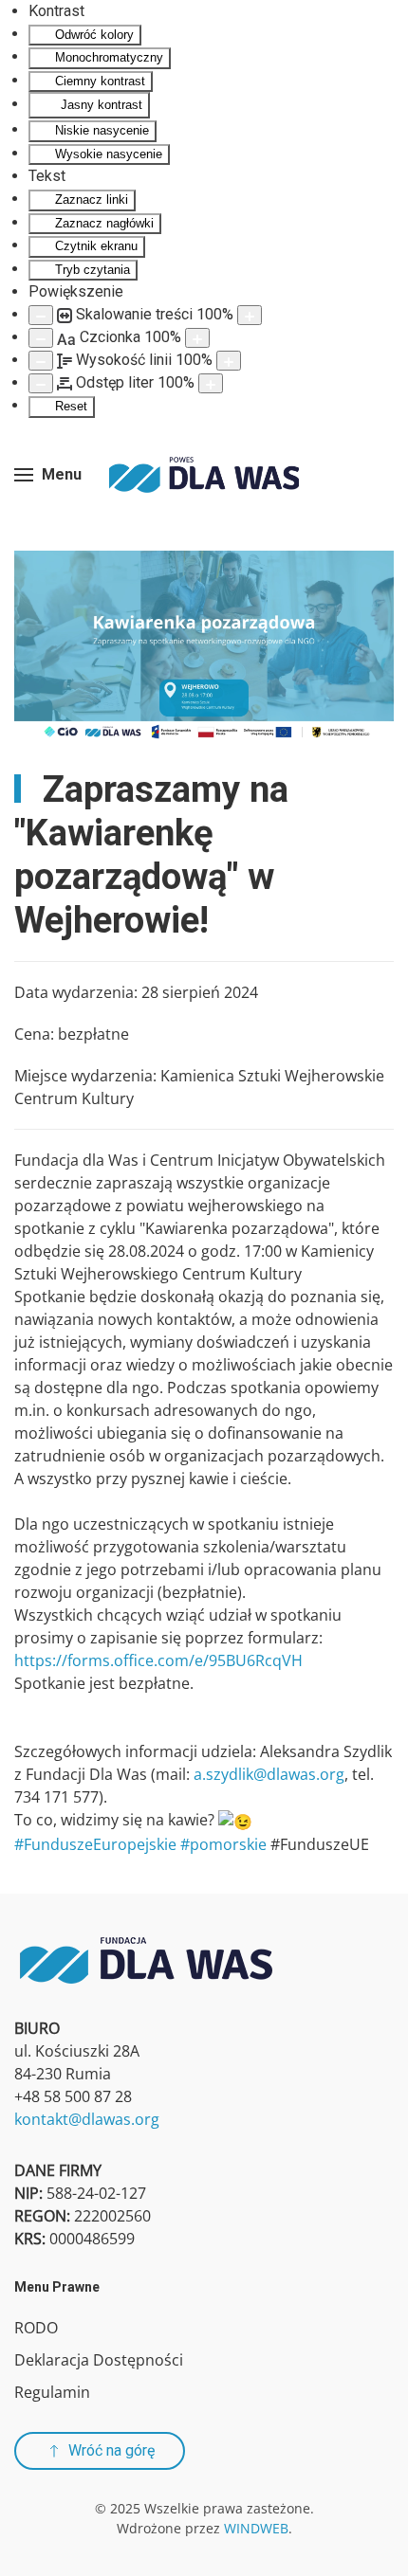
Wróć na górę (111, 2450)
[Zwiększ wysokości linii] (229, 361)
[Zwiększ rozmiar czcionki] (197, 338)
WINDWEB (256, 2528)
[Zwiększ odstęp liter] (211, 383)
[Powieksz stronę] (250, 315)
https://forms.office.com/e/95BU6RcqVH (158, 1660)
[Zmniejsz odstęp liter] (41, 383)
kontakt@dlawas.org (87, 2119)
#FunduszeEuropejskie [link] (95, 1844)
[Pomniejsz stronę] (41, 315)
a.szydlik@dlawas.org (269, 1774)
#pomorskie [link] (223, 1844)
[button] (48, 475)
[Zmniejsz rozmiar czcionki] (41, 338)
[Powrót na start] (204, 475)
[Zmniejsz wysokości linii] (41, 361)
